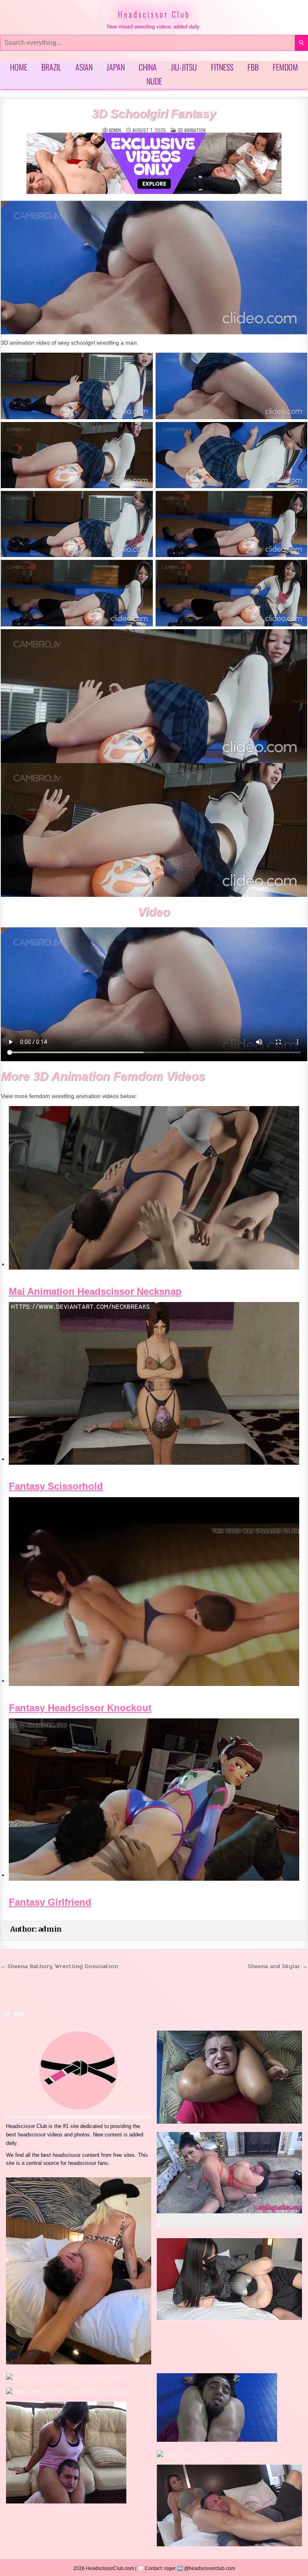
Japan (116, 67)
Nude (154, 81)
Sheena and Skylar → (278, 1966)
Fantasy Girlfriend (50, 1902)
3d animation (192, 130)
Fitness (222, 67)
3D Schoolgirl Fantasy (154, 114)
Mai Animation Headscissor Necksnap (95, 1292)
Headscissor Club (154, 14)
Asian (84, 67)
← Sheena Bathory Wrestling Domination (59, 1966)
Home (19, 67)
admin (115, 130)
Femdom (285, 67)
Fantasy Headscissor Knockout (80, 1708)
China (148, 67)
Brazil (51, 67)
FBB (253, 67)
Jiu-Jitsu (184, 67)
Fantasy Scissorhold (56, 1486)
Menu (18, 2014)
